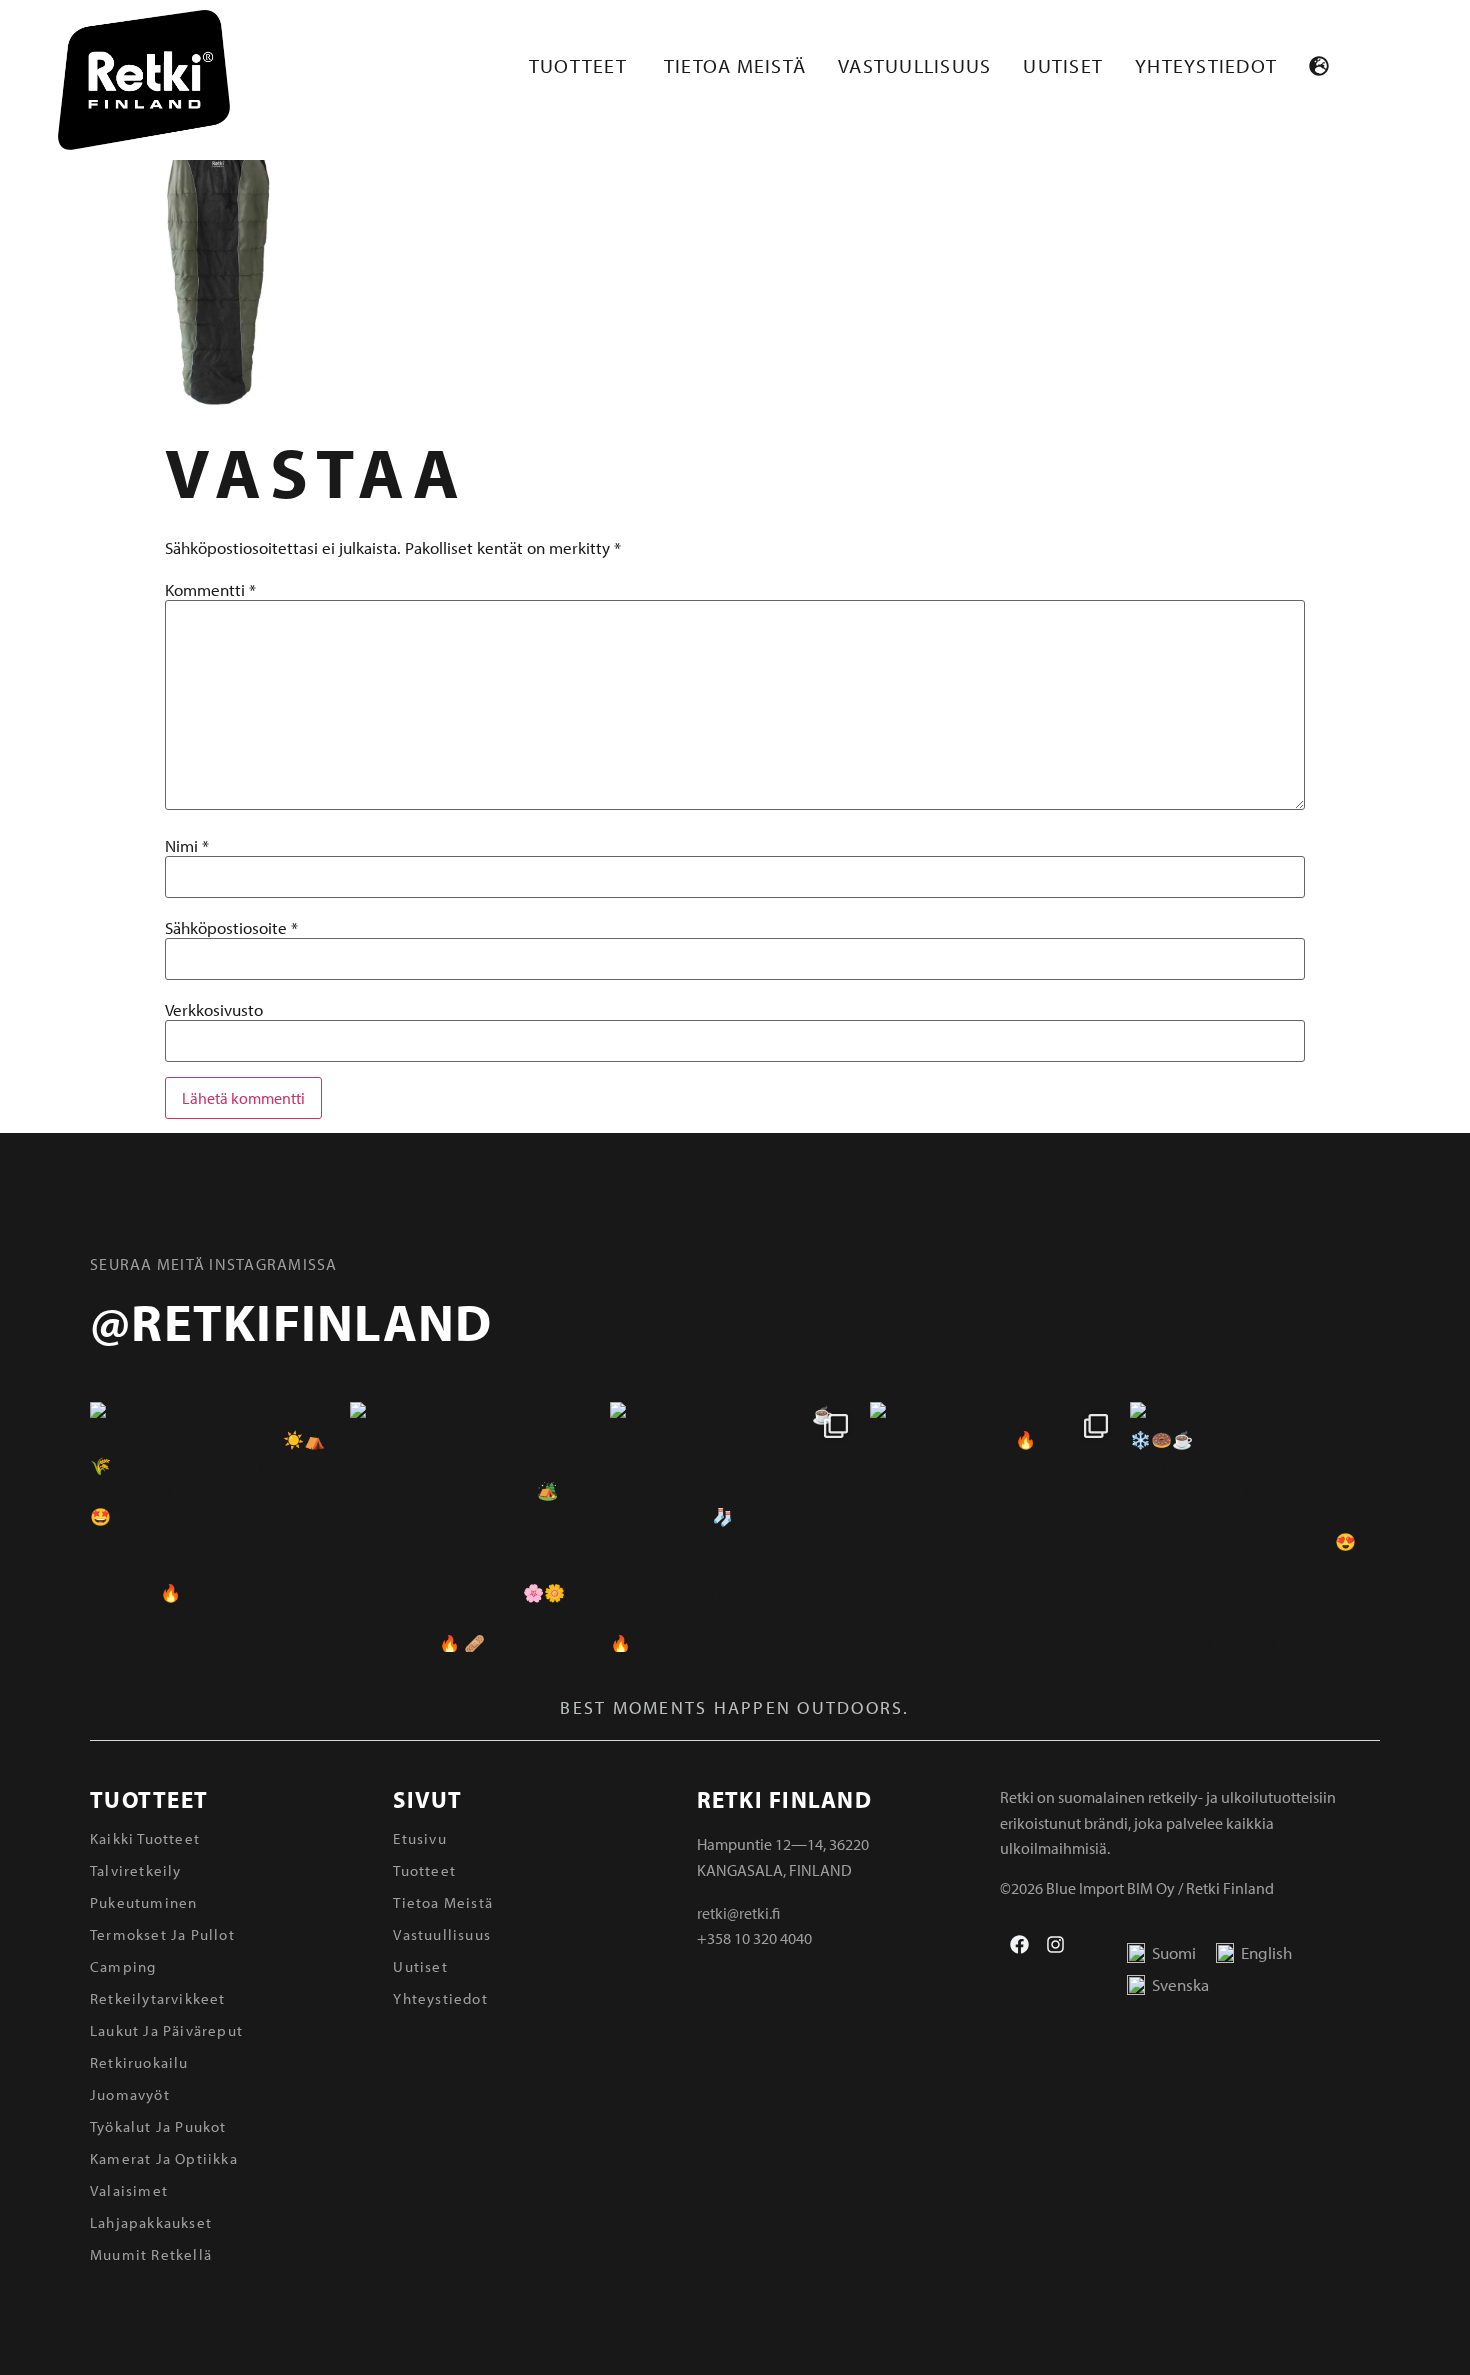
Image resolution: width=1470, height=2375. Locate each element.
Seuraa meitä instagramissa (214, 1264)
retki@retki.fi (738, 1913)
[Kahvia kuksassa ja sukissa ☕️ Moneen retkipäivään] (735, 1527)
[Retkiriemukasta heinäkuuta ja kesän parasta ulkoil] (215, 1527)
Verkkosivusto (214, 1009)
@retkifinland (291, 1321)
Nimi (187, 845)
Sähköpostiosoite (231, 927)
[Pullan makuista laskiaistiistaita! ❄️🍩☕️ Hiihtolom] (1255, 1527)
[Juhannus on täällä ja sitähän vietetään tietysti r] (475, 1527)
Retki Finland (784, 1799)
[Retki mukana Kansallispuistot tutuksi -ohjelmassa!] (995, 1527)
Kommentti (210, 589)
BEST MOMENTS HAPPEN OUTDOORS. (734, 1707)
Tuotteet (149, 1799)
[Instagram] (1055, 1944)
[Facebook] (1019, 1944)
